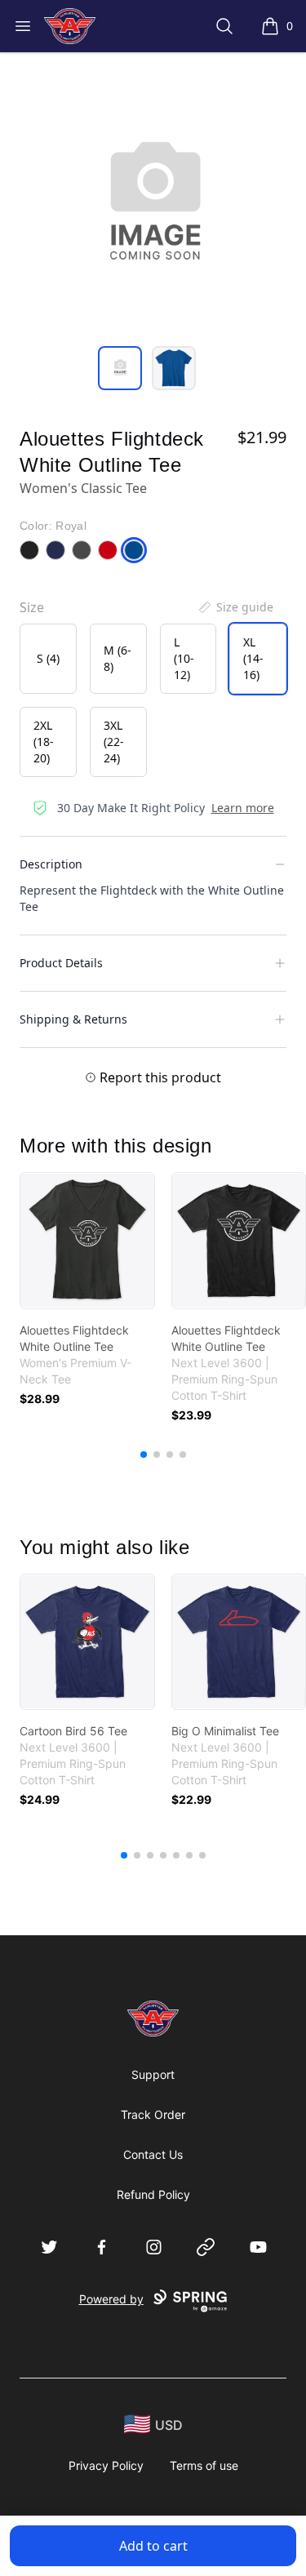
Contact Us (153, 2154)
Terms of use (204, 2465)
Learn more (243, 808)
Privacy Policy (106, 2465)
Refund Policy (153, 2194)
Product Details (61, 963)
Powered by (111, 2299)
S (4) (48, 658)
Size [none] (32, 607)
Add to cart (153, 2546)
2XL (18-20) (44, 742)
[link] (87, 1241)
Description (51, 864)
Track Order (153, 2114)
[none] (235, 607)
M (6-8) (118, 658)
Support (153, 2074)
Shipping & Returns (73, 1019)
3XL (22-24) (114, 742)
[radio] (48, 659)
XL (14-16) (253, 658)
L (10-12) (184, 658)
